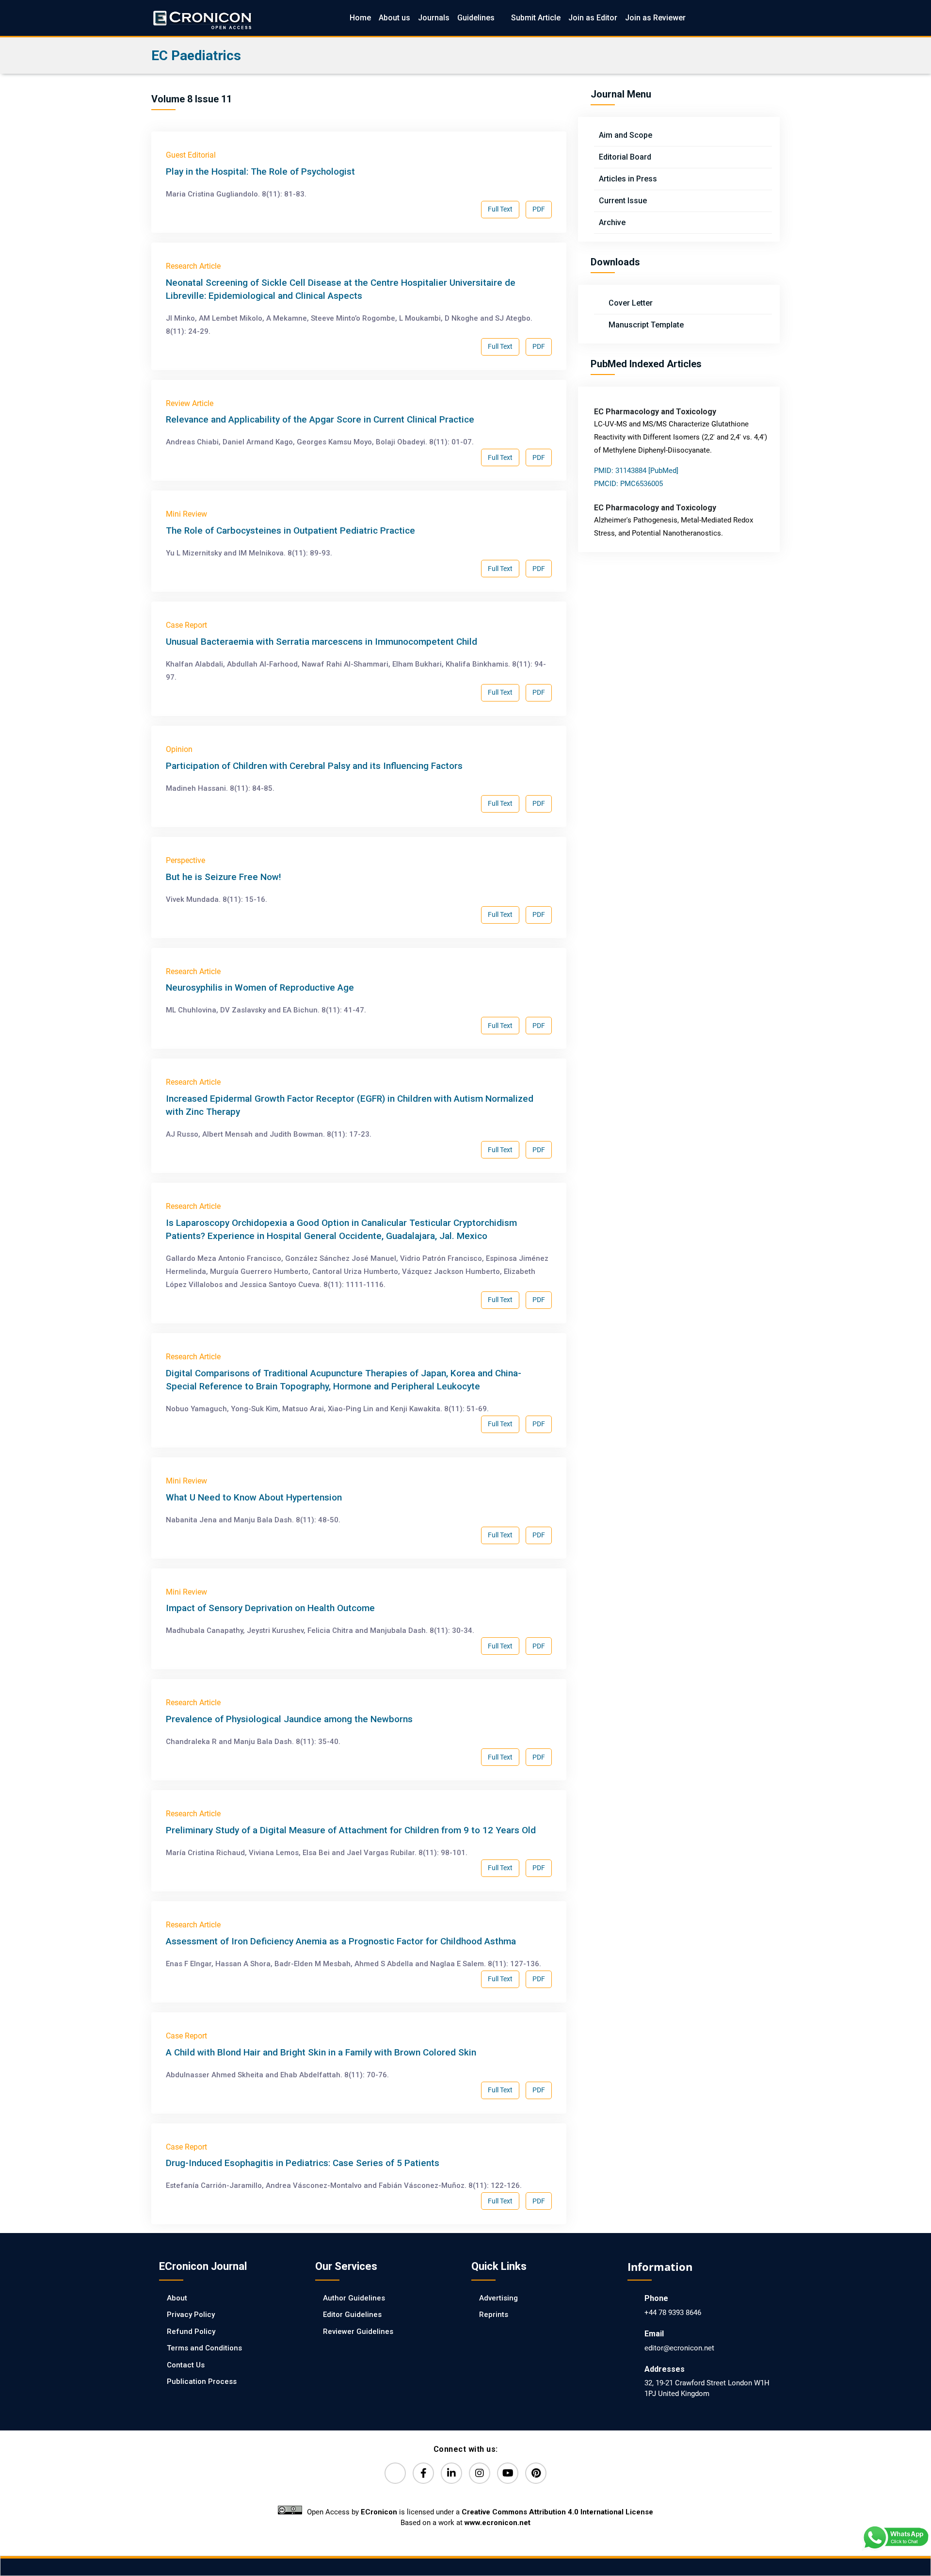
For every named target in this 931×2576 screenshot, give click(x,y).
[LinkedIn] (451, 2473)
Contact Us (186, 2365)
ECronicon (379, 2512)
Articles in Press (628, 179)
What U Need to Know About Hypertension (254, 1497)
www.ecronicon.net (498, 2523)
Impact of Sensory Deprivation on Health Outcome (270, 1608)
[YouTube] (508, 2473)
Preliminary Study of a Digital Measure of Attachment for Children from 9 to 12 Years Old (351, 1830)
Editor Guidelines (352, 2315)
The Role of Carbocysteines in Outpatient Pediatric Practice (290, 530)
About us (394, 18)
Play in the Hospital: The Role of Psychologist (260, 171)
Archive (612, 222)
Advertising (498, 2298)
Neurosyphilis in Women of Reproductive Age (260, 987)
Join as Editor (593, 18)
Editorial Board (625, 157)
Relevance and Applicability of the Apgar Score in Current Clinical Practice (320, 419)
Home (360, 18)
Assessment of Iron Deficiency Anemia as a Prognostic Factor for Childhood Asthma (341, 1941)
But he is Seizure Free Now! (224, 877)
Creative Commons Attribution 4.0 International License (557, 2512)
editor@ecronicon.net (679, 2348)
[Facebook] (423, 2473)
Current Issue (623, 201)
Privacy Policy (191, 2315)
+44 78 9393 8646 (673, 2313)
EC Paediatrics (196, 56)
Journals (434, 18)
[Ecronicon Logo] (202, 18)
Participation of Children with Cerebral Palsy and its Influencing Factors (314, 766)
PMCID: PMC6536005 (628, 484)
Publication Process (202, 2381)
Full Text (500, 209)
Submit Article (536, 18)
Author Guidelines (354, 2298)
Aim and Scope (626, 135)
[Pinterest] (536, 2473)
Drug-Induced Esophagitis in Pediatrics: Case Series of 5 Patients (303, 2163)
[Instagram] (480, 2473)
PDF (539, 209)
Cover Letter (630, 303)
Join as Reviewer (655, 18)
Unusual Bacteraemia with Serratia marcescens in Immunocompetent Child (321, 642)
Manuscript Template (645, 325)
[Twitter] (395, 2473)
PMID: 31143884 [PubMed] (636, 471)
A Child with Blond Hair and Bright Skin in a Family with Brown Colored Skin (321, 2052)
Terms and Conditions (204, 2348)
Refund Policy (191, 2331)
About (177, 2298)
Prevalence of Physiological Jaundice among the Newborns (289, 1719)
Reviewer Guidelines (358, 2331)
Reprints (494, 2315)
